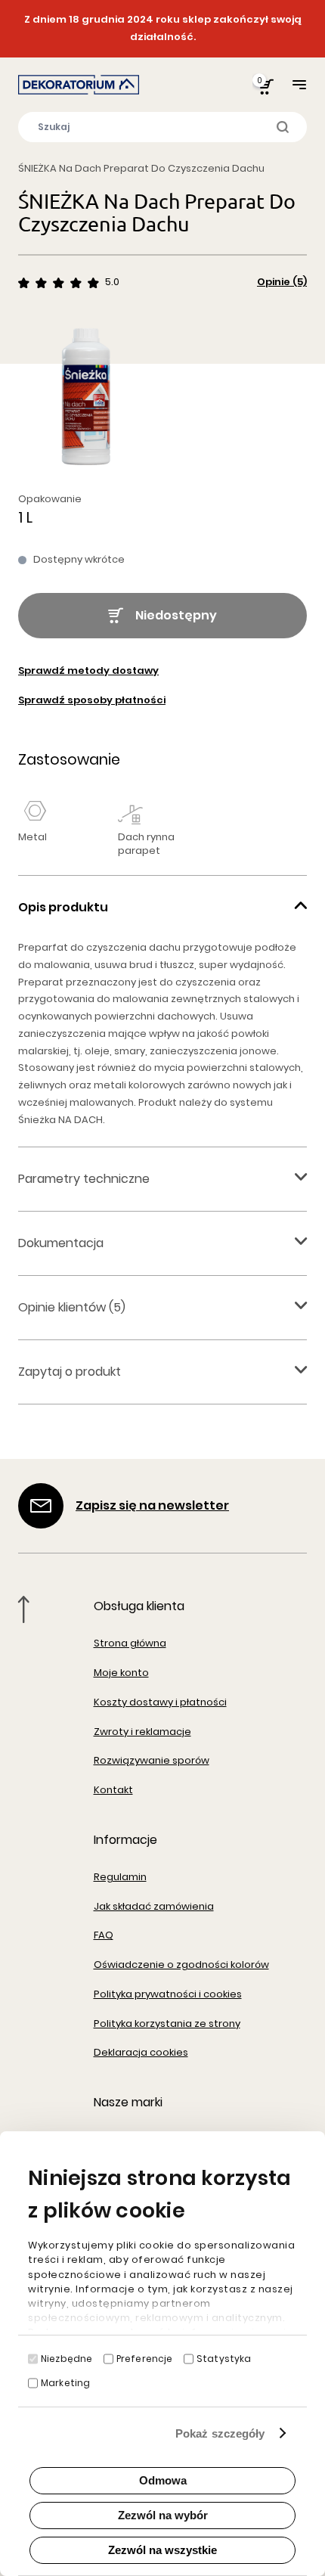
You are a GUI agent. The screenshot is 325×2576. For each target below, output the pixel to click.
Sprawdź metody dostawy (88, 670)
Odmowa (163, 2480)
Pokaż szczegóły (220, 2433)
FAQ (104, 1935)
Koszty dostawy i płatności (160, 1702)
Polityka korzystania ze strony (167, 2024)
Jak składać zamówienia (154, 1906)
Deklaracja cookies (141, 2052)
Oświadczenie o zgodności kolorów (181, 1965)
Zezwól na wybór (163, 2515)
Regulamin (120, 1877)
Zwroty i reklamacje (142, 1732)
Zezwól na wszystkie (162, 2550)
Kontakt (113, 1790)
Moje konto (121, 1673)
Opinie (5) (282, 282)
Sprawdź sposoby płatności (92, 700)
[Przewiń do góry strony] (24, 1609)
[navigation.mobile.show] (299, 84)
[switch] (108, 2359)
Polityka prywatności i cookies (168, 1994)
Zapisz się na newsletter (152, 1505)
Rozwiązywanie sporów (152, 1760)
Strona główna (130, 1643)
